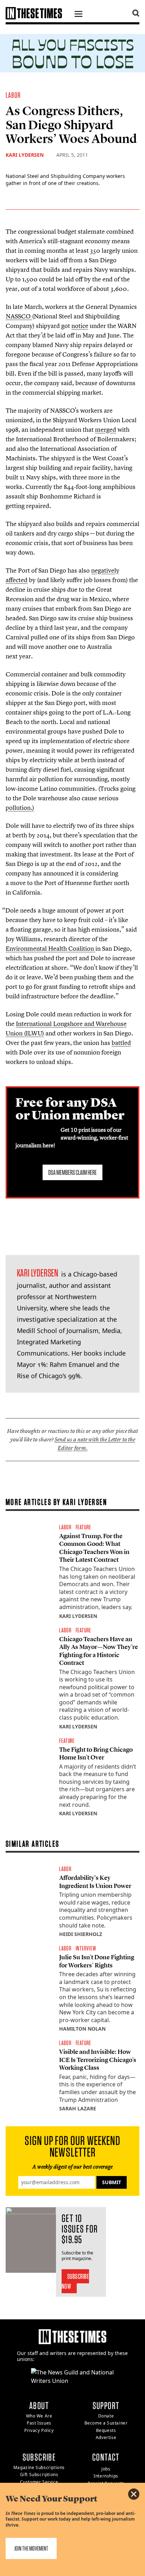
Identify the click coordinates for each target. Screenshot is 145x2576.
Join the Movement (31, 2548)
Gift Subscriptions (39, 2475)
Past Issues (39, 2423)
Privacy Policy (39, 2430)
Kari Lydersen (25, 155)
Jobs (106, 2469)
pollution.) (20, 808)
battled (121, 1043)
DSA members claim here (72, 1172)
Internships (106, 2476)
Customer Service (39, 2482)
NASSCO (19, 316)
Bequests (106, 2430)
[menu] (78, 15)
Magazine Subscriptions (39, 2467)
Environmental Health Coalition (51, 948)
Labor (13, 95)
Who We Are (39, 2416)
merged (106, 429)
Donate (106, 2416)
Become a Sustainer (106, 2423)
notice (80, 326)
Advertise (106, 2437)
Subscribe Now (75, 2281)
